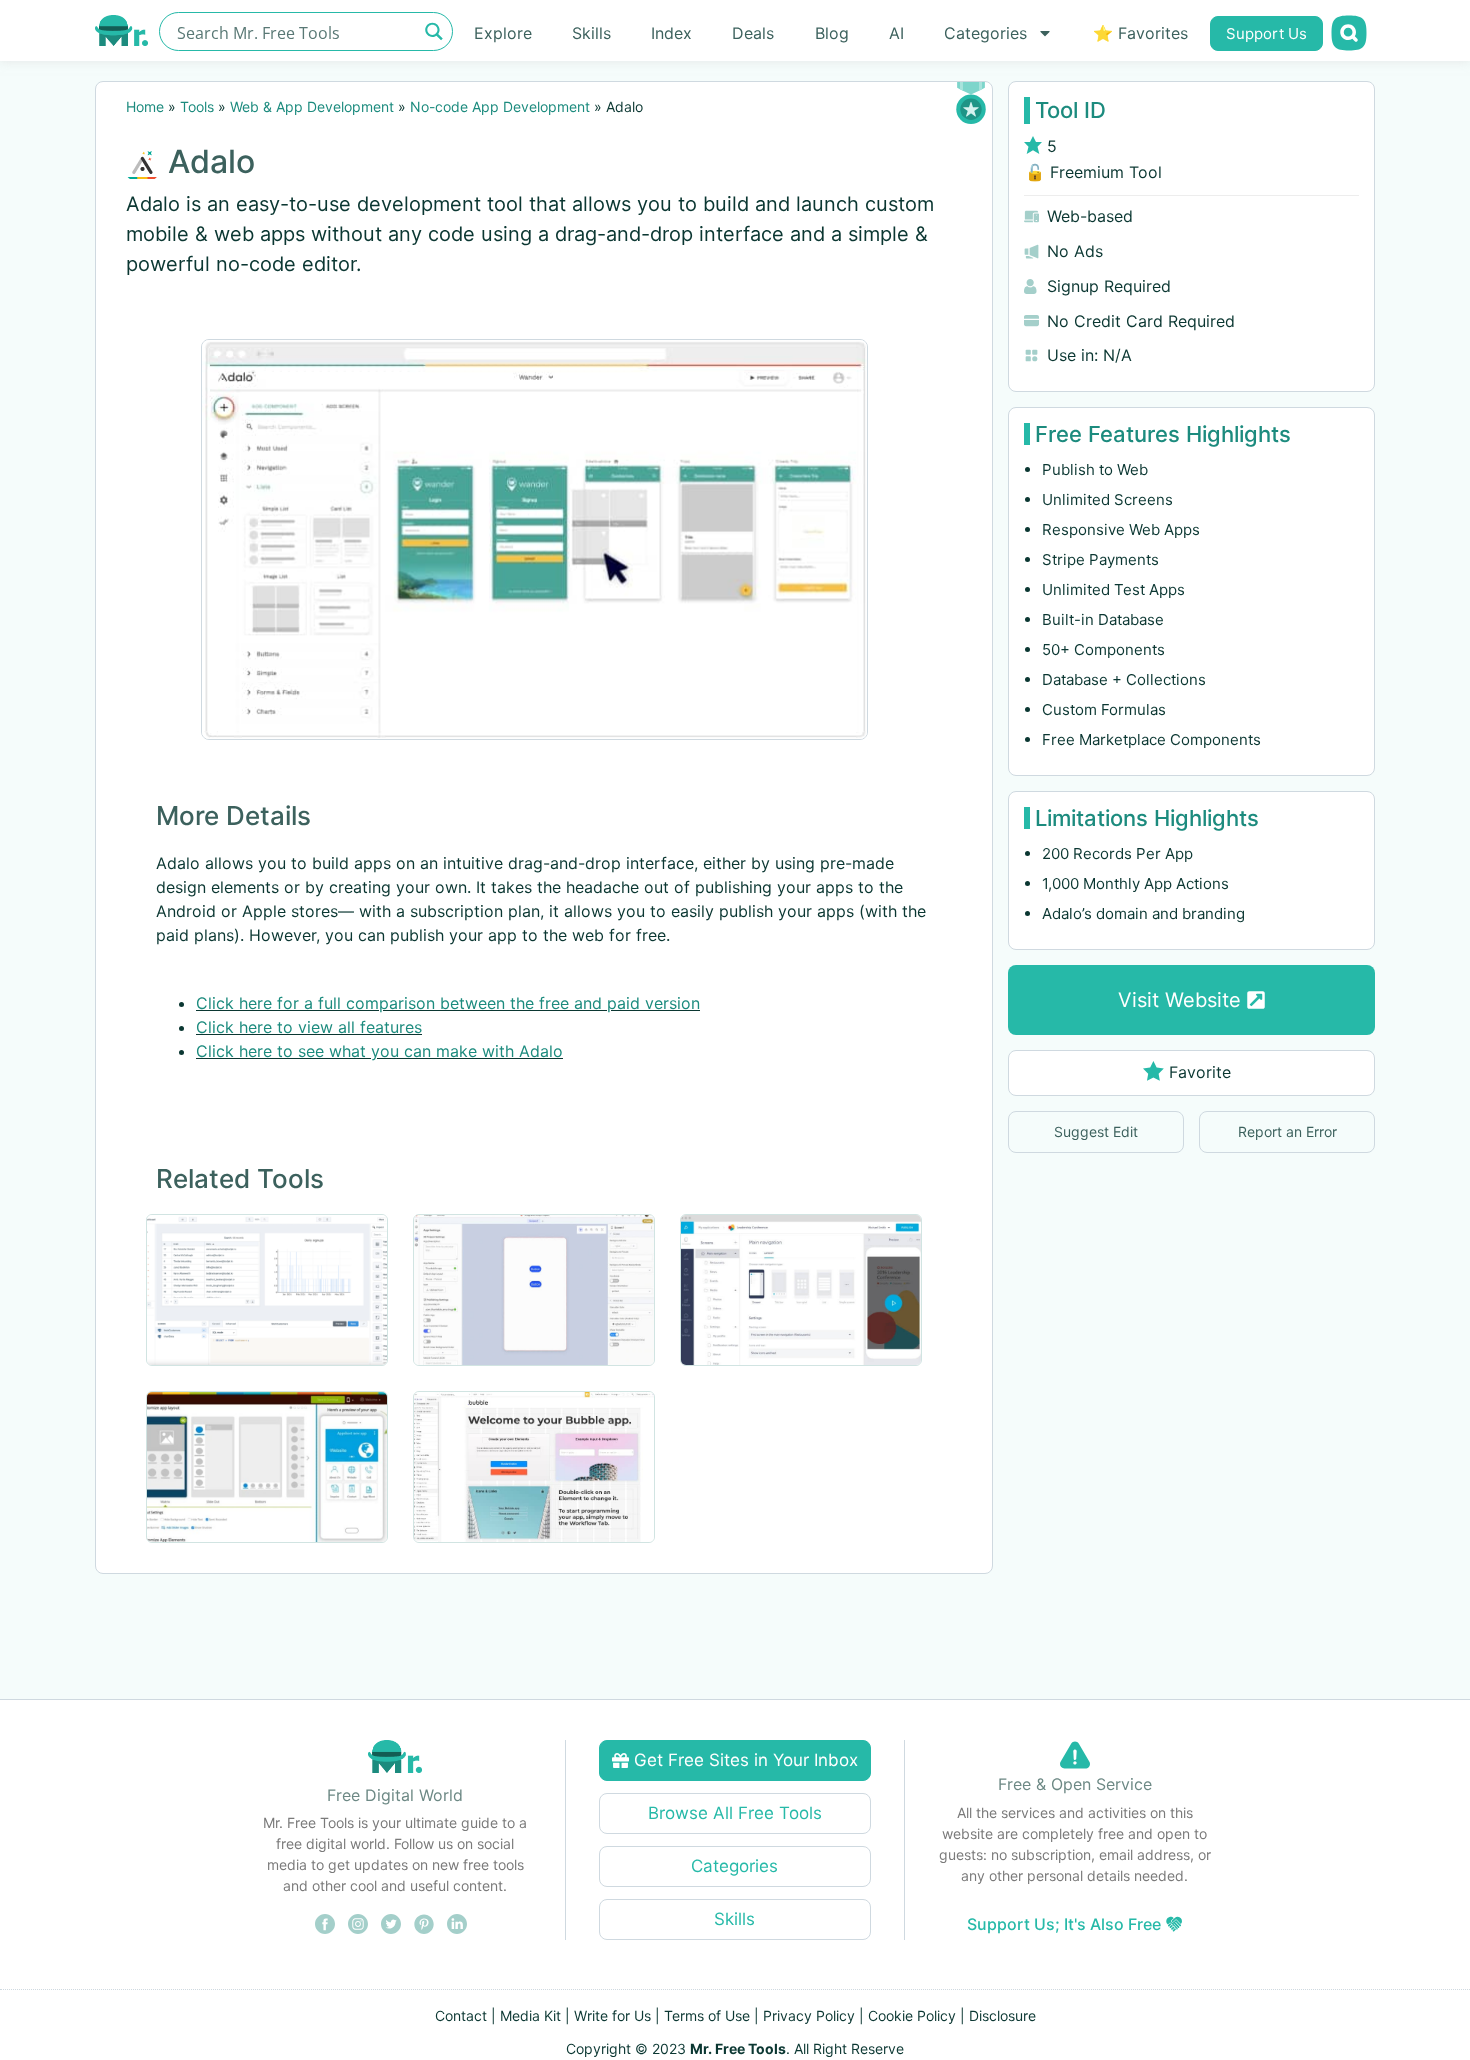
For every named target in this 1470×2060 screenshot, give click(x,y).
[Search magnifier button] (433, 31)
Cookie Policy (912, 2015)
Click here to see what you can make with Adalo (379, 1051)
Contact (461, 2015)
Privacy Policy (809, 2015)
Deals (753, 33)
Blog (832, 33)
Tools (197, 106)
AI (896, 33)
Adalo (211, 161)
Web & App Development (312, 106)
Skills (591, 33)
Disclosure (1002, 2015)
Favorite (1200, 1072)
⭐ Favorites (1140, 33)
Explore (503, 33)
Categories (985, 33)
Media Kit (530, 2015)
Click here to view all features (309, 1027)
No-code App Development (500, 106)
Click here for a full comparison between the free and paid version (448, 1003)
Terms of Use (707, 2015)
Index (671, 33)
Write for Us (612, 2015)
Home (145, 106)
